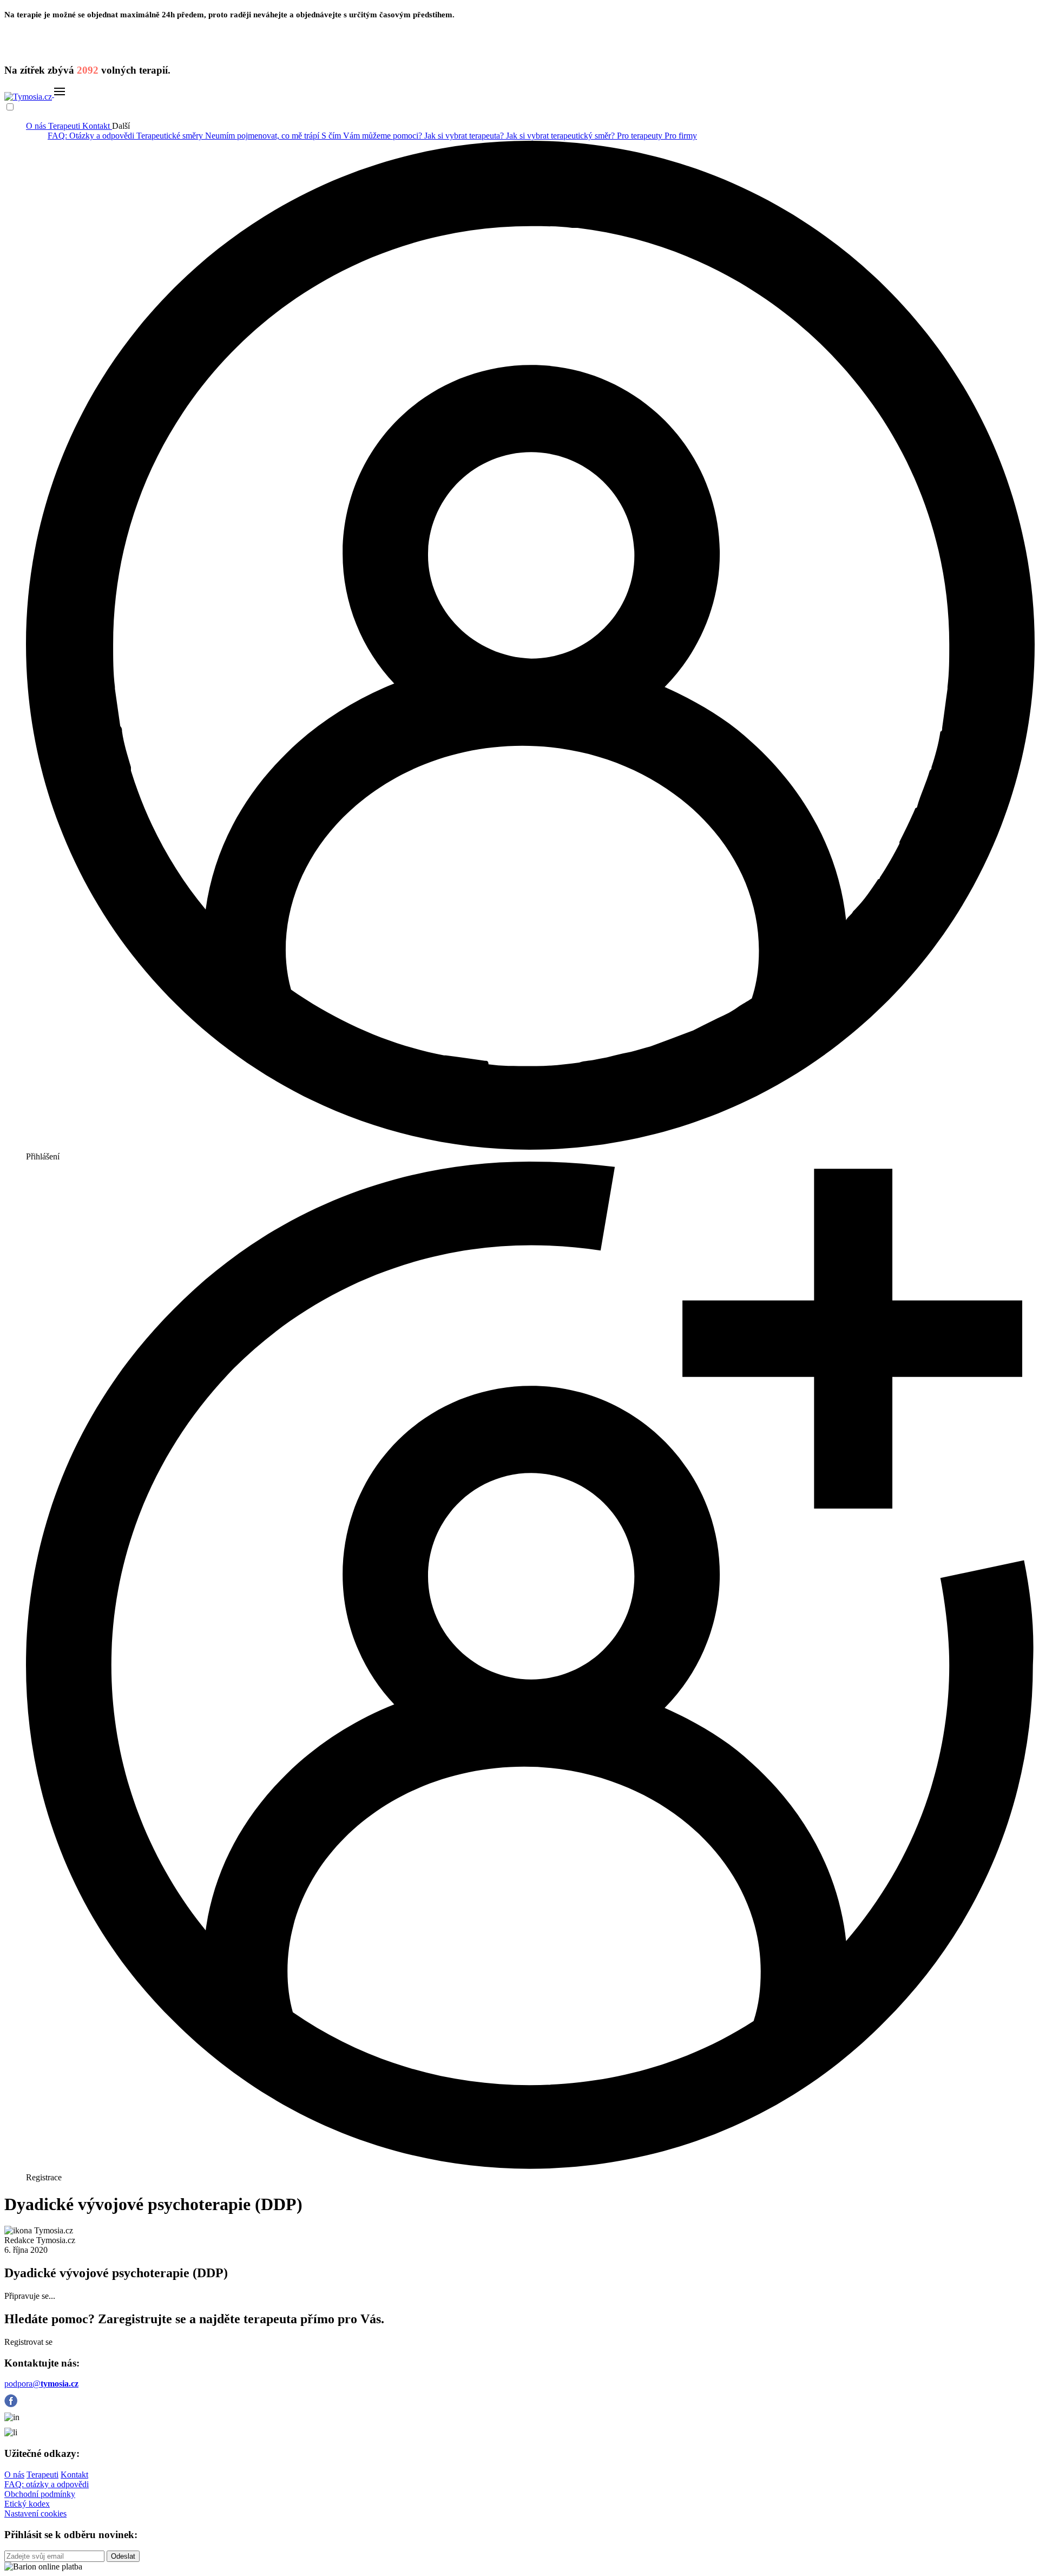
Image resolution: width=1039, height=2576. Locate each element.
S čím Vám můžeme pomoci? (373, 136)
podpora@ (41, 2384)
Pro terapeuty (641, 136)
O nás (37, 126)
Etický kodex (27, 2504)
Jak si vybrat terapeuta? (465, 136)
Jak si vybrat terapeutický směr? (561, 136)
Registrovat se (28, 2342)
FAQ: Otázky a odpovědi (92, 136)
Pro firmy (681, 136)
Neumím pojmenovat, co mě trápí (263, 136)
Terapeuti (65, 126)
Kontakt (97, 126)
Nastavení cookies (35, 2513)
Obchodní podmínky (40, 2494)
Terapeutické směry (171, 136)
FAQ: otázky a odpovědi (47, 2484)
